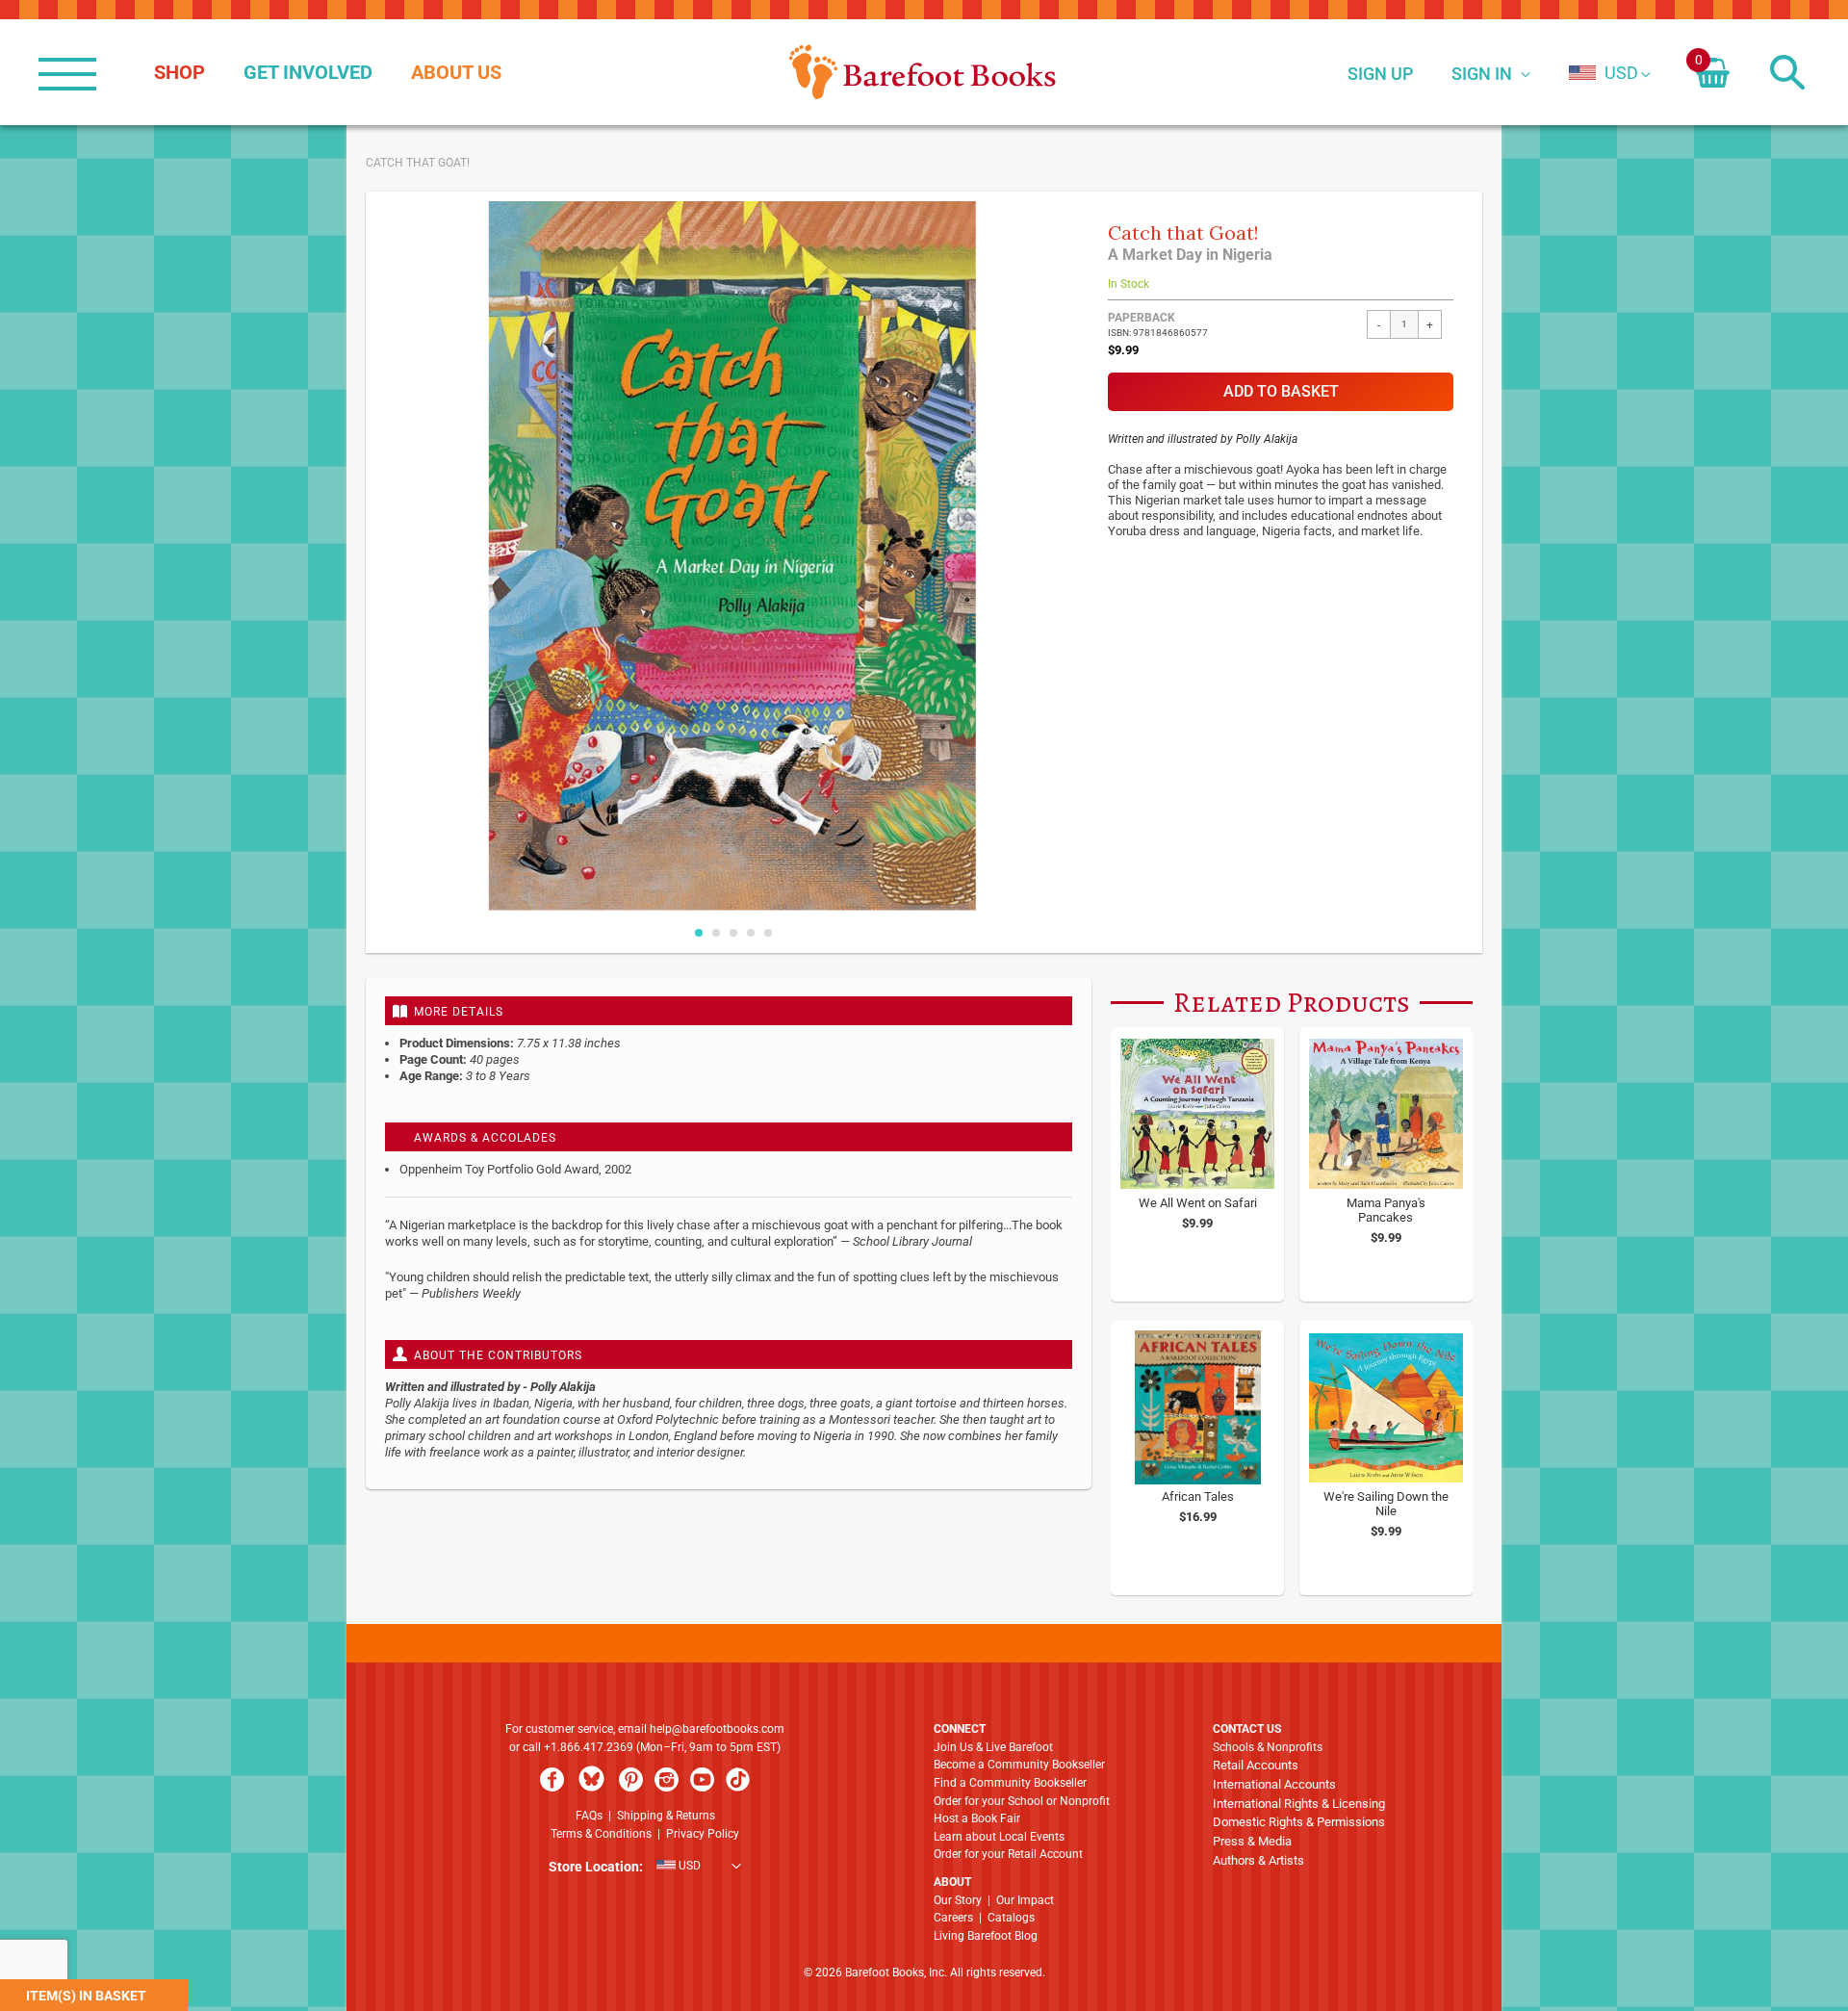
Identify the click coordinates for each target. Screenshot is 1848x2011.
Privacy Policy (703, 1834)
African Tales (1198, 1496)
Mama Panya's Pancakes (1386, 1210)
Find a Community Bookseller (1010, 1783)
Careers (953, 1918)
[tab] (729, 1011)
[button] (1604, 73)
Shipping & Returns (666, 1816)
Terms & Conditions (601, 1834)
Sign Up (1380, 74)
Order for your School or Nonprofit (1022, 1801)
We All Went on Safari (1198, 1203)
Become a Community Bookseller (1019, 1765)
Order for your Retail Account (1008, 1854)
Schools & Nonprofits (1268, 1747)
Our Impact (1025, 1900)
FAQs (589, 1816)
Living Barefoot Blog (986, 1936)
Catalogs (1011, 1918)
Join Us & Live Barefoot (993, 1747)
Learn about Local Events (999, 1837)
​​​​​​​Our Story (958, 1900)
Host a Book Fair (977, 1818)
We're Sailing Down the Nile (1386, 1504)
